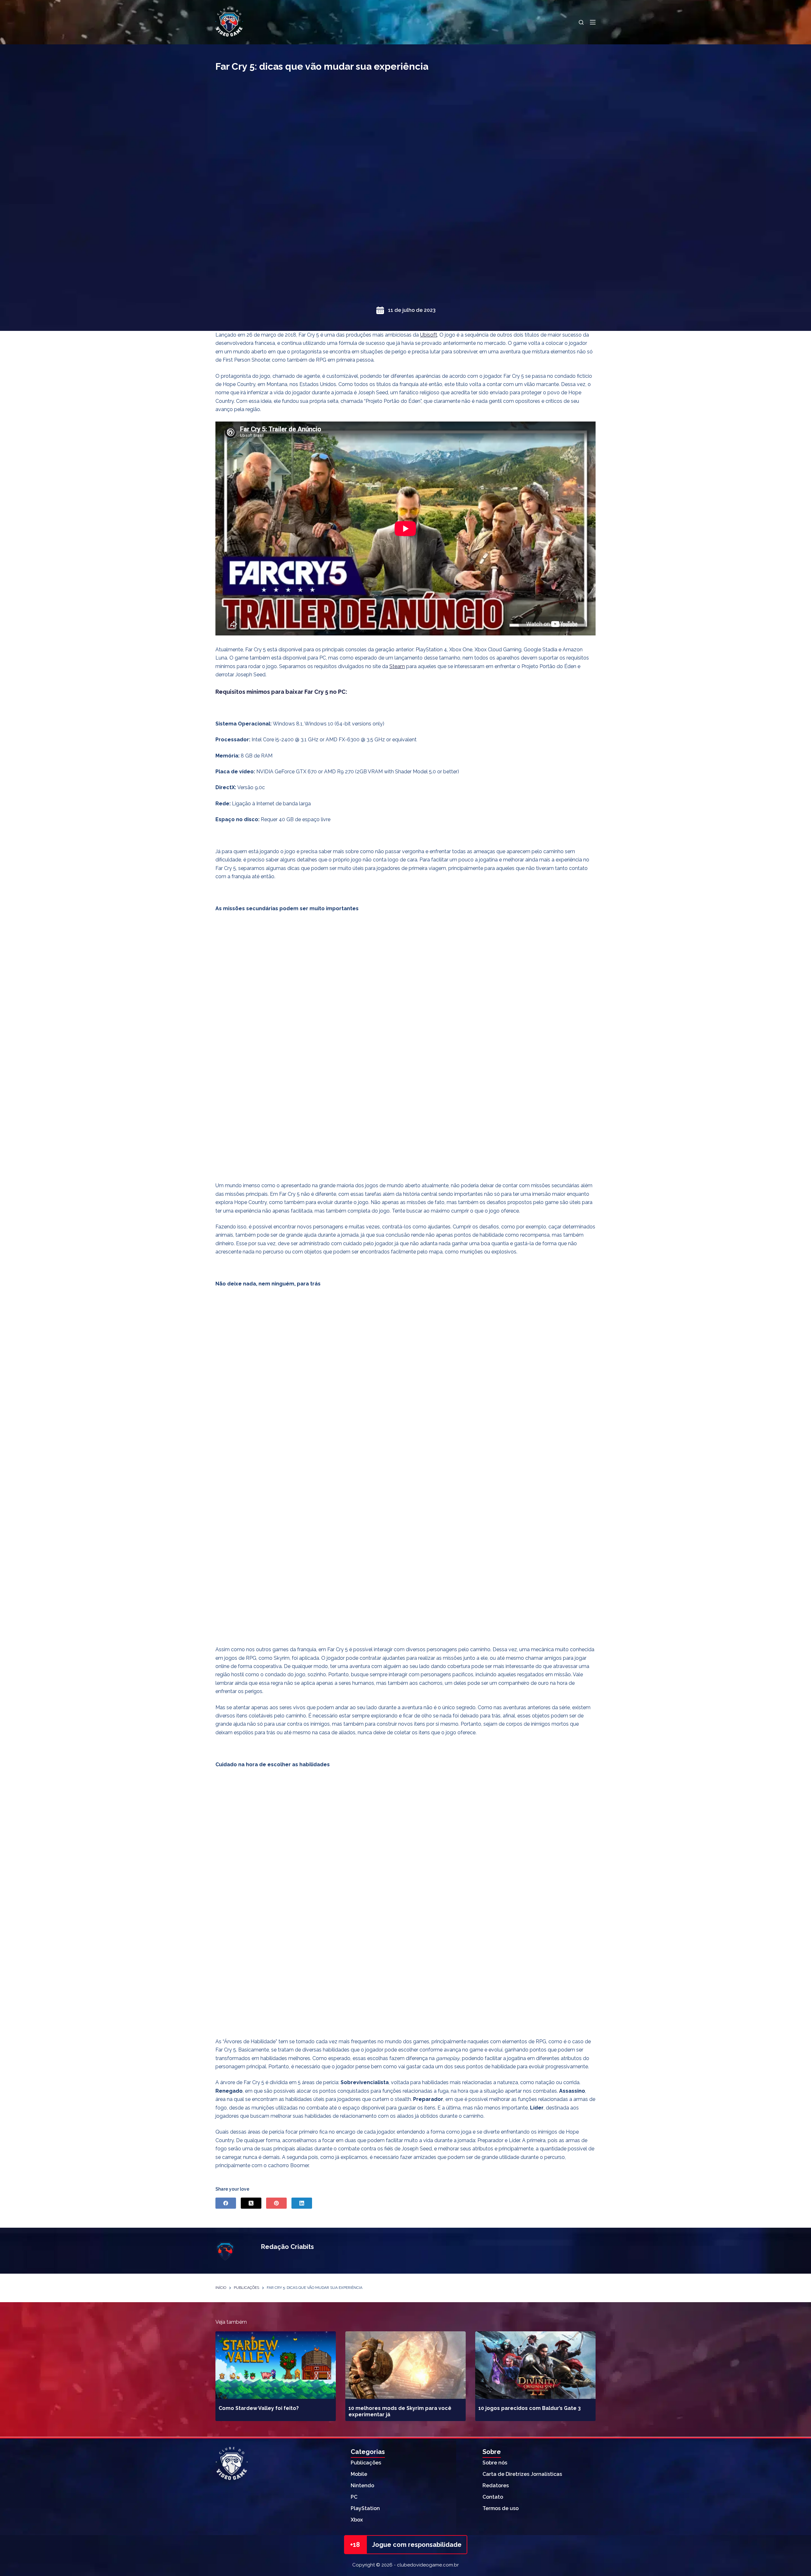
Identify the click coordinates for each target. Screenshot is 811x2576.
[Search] (581, 22)
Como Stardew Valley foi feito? (259, 2408)
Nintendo (362, 2486)
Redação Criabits (287, 2247)
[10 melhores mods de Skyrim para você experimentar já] (405, 2365)
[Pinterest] (276, 2203)
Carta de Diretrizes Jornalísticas (522, 2474)
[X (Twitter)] (251, 2203)
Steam (397, 666)
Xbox (357, 2520)
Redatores (496, 2486)
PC (354, 2497)
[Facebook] (226, 2203)
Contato (493, 2497)
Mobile (359, 2474)
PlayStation (365, 2508)
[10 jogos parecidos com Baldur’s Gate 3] (535, 2365)
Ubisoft (429, 335)
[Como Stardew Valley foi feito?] (276, 2365)
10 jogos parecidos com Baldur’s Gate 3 (530, 2408)
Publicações (366, 2463)
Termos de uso (501, 2508)
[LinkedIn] (302, 2203)
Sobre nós (495, 2463)
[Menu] (593, 22)
